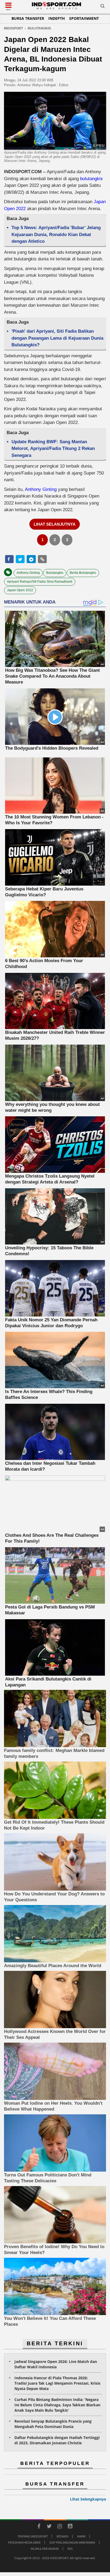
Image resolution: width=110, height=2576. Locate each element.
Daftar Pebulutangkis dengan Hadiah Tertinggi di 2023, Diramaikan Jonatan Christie (57, 2440)
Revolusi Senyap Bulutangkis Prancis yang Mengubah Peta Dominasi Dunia (53, 2424)
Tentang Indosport (33, 2536)
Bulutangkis (55, 573)
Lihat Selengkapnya (88, 2499)
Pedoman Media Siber (24, 2542)
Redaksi (62, 2536)
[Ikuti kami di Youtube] (70, 2527)
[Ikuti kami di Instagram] (60, 2527)
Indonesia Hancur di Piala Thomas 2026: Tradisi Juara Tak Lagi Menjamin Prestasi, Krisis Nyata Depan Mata (57, 2383)
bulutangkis (91, 179)
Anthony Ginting (41, 489)
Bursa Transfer (28, 18)
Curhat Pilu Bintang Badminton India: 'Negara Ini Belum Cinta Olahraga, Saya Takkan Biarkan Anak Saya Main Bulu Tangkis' (57, 2405)
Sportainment (84, 18)
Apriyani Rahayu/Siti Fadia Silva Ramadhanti (40, 582)
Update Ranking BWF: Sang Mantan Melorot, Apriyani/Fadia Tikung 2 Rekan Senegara (53, 449)
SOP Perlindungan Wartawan (72, 2542)
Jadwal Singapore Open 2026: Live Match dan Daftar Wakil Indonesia (56, 2364)
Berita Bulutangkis (83, 573)
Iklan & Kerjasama (45, 2549)
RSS (70, 2549)
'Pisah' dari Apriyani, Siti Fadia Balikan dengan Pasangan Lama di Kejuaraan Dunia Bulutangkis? (57, 338)
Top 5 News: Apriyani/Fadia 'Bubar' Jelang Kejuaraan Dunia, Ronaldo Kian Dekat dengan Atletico (56, 234)
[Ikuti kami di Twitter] (49, 2527)
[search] (103, 7)
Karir (81, 2536)
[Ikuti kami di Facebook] (39, 2527)
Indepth (57, 18)
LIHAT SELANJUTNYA (55, 524)
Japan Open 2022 (20, 590)
